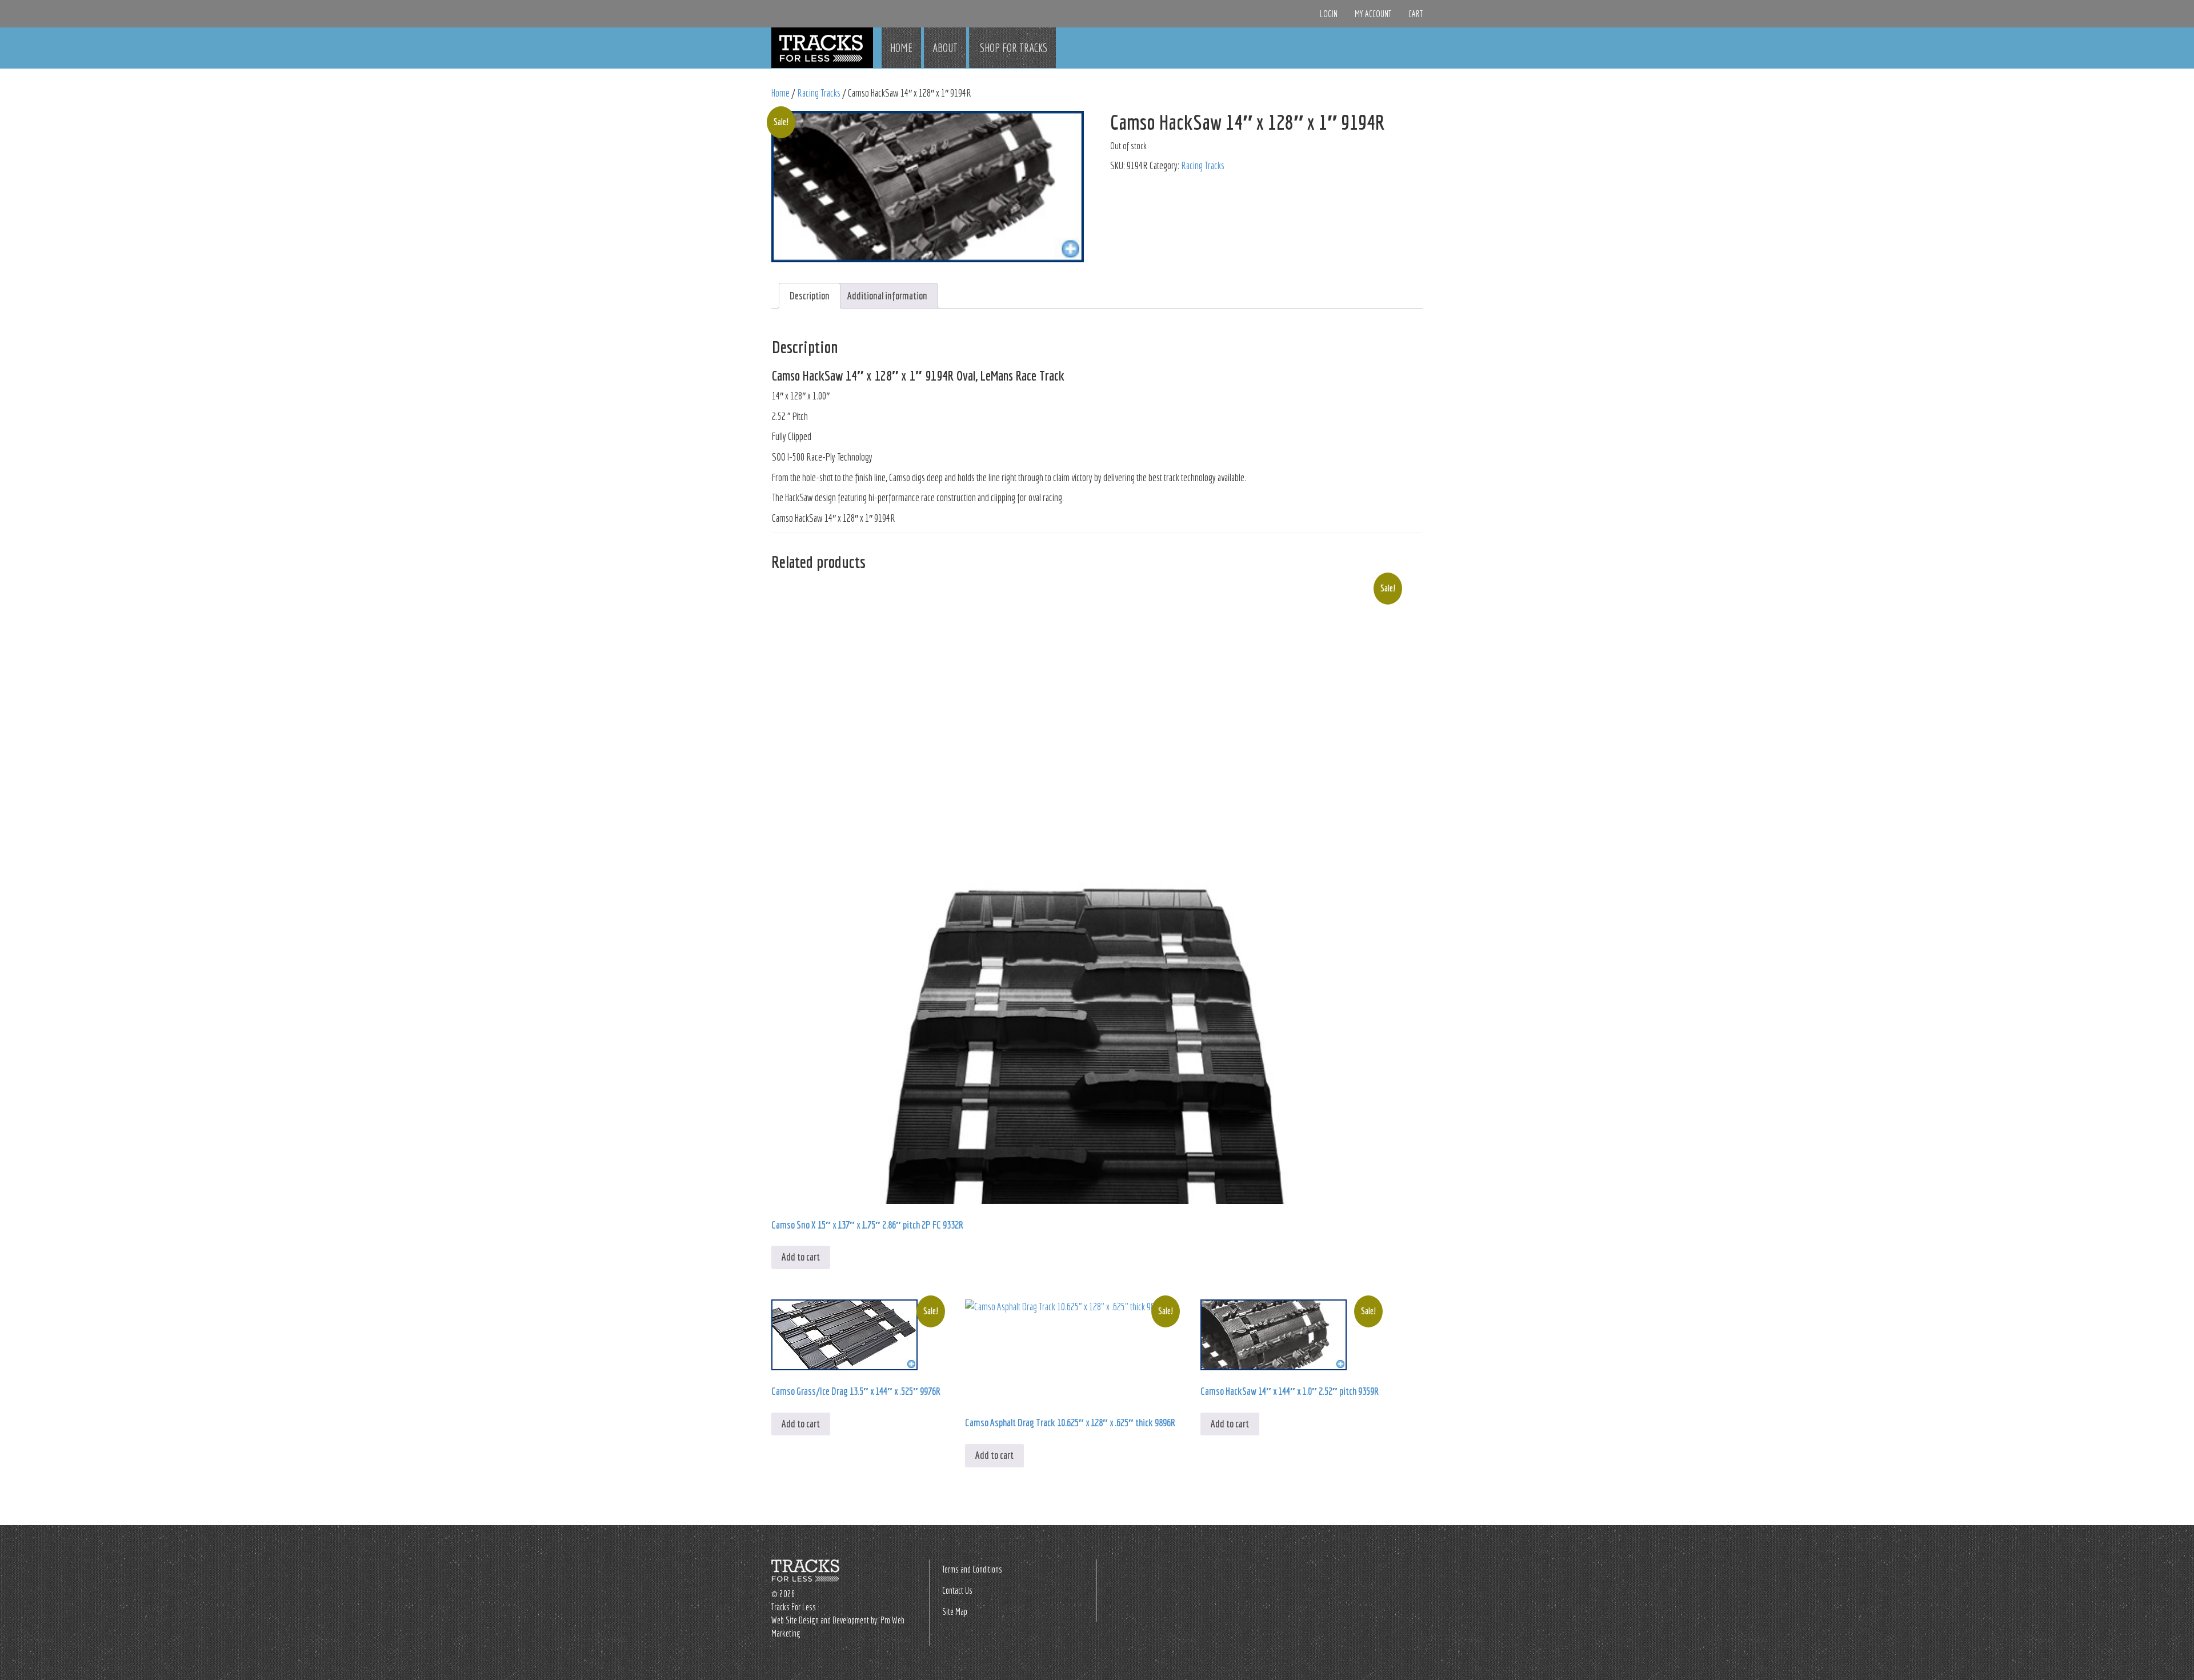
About (945, 48)
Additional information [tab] (887, 296)
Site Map (955, 1611)
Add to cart (801, 1257)
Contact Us (957, 1590)
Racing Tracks (819, 93)
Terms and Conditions (972, 1569)
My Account (1373, 14)
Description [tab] (810, 296)
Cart (1416, 14)
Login (1329, 14)
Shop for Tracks (1012, 48)
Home (901, 48)
